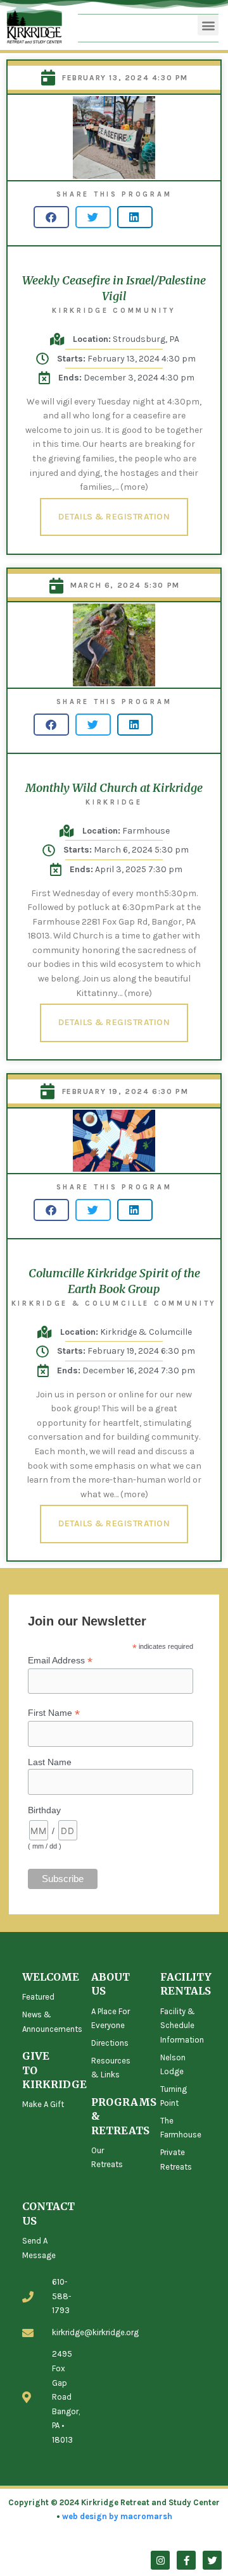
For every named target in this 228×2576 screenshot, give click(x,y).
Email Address (60, 1661)
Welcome (51, 1977)
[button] (208, 25)
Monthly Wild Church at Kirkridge (114, 788)
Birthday (44, 1810)
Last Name (50, 1762)
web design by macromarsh (117, 2516)
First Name (54, 1713)
